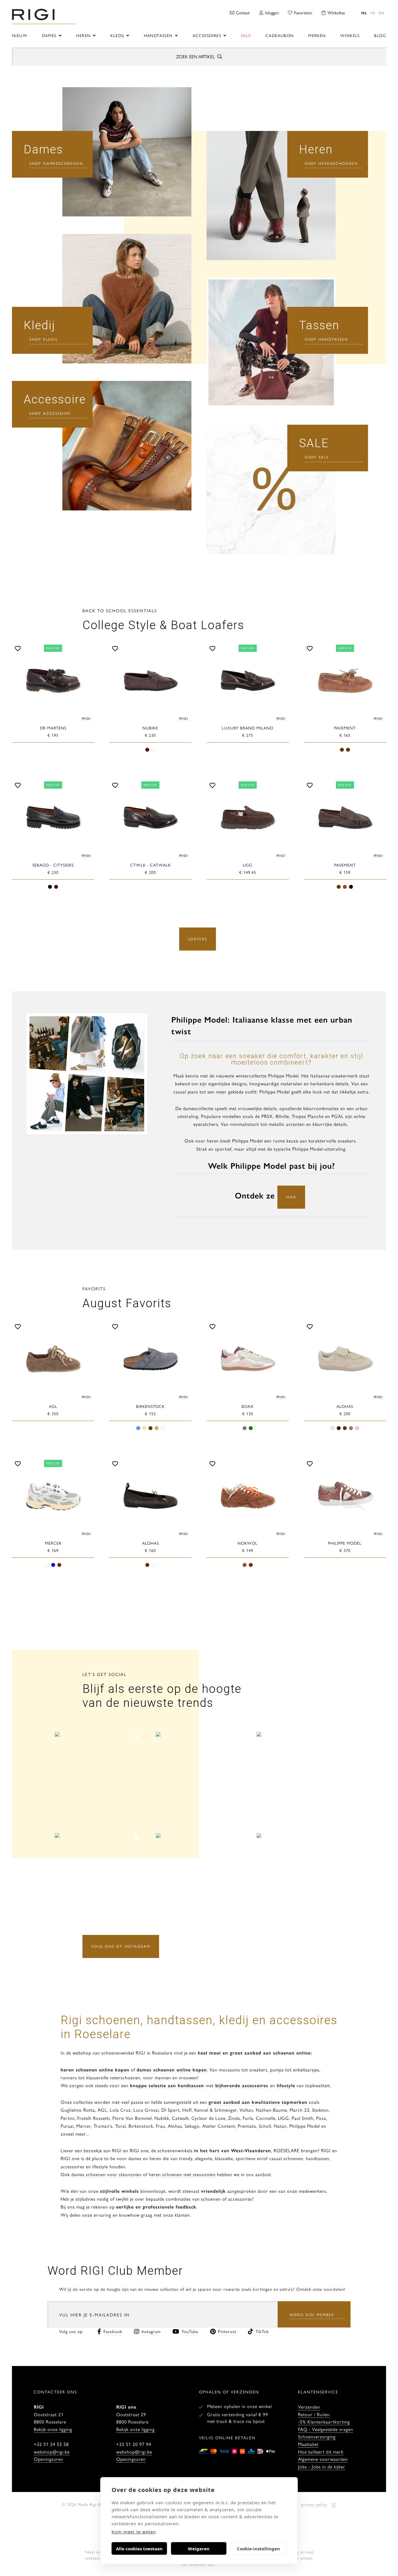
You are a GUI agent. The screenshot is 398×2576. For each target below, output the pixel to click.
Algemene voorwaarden (323, 2459)
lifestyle (286, 2085)
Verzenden (309, 2407)
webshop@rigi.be (52, 2452)
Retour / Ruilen (314, 2414)
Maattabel (308, 2444)
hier (291, 1197)
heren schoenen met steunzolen (182, 2174)
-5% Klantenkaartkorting (324, 2422)
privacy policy (314, 2504)
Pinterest (227, 2331)
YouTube (190, 2331)
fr (373, 13)
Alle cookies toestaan (139, 2549)
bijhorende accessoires (241, 2085)
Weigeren (199, 2549)
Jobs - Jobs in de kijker (322, 2466)
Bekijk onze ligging (53, 2429)
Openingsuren (49, 2459)
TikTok (262, 2331)
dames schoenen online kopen (172, 2070)
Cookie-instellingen (258, 2549)
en (382, 13)
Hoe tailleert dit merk (321, 2452)
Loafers (198, 939)
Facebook (113, 2331)
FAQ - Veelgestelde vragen (326, 2429)
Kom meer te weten (134, 2532)
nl (364, 13)
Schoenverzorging (317, 2436)
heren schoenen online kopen (95, 2070)
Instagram (151, 2331)
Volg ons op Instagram (121, 1946)
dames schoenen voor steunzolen (106, 2174)
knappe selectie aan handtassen (167, 2085)
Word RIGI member (312, 2315)
